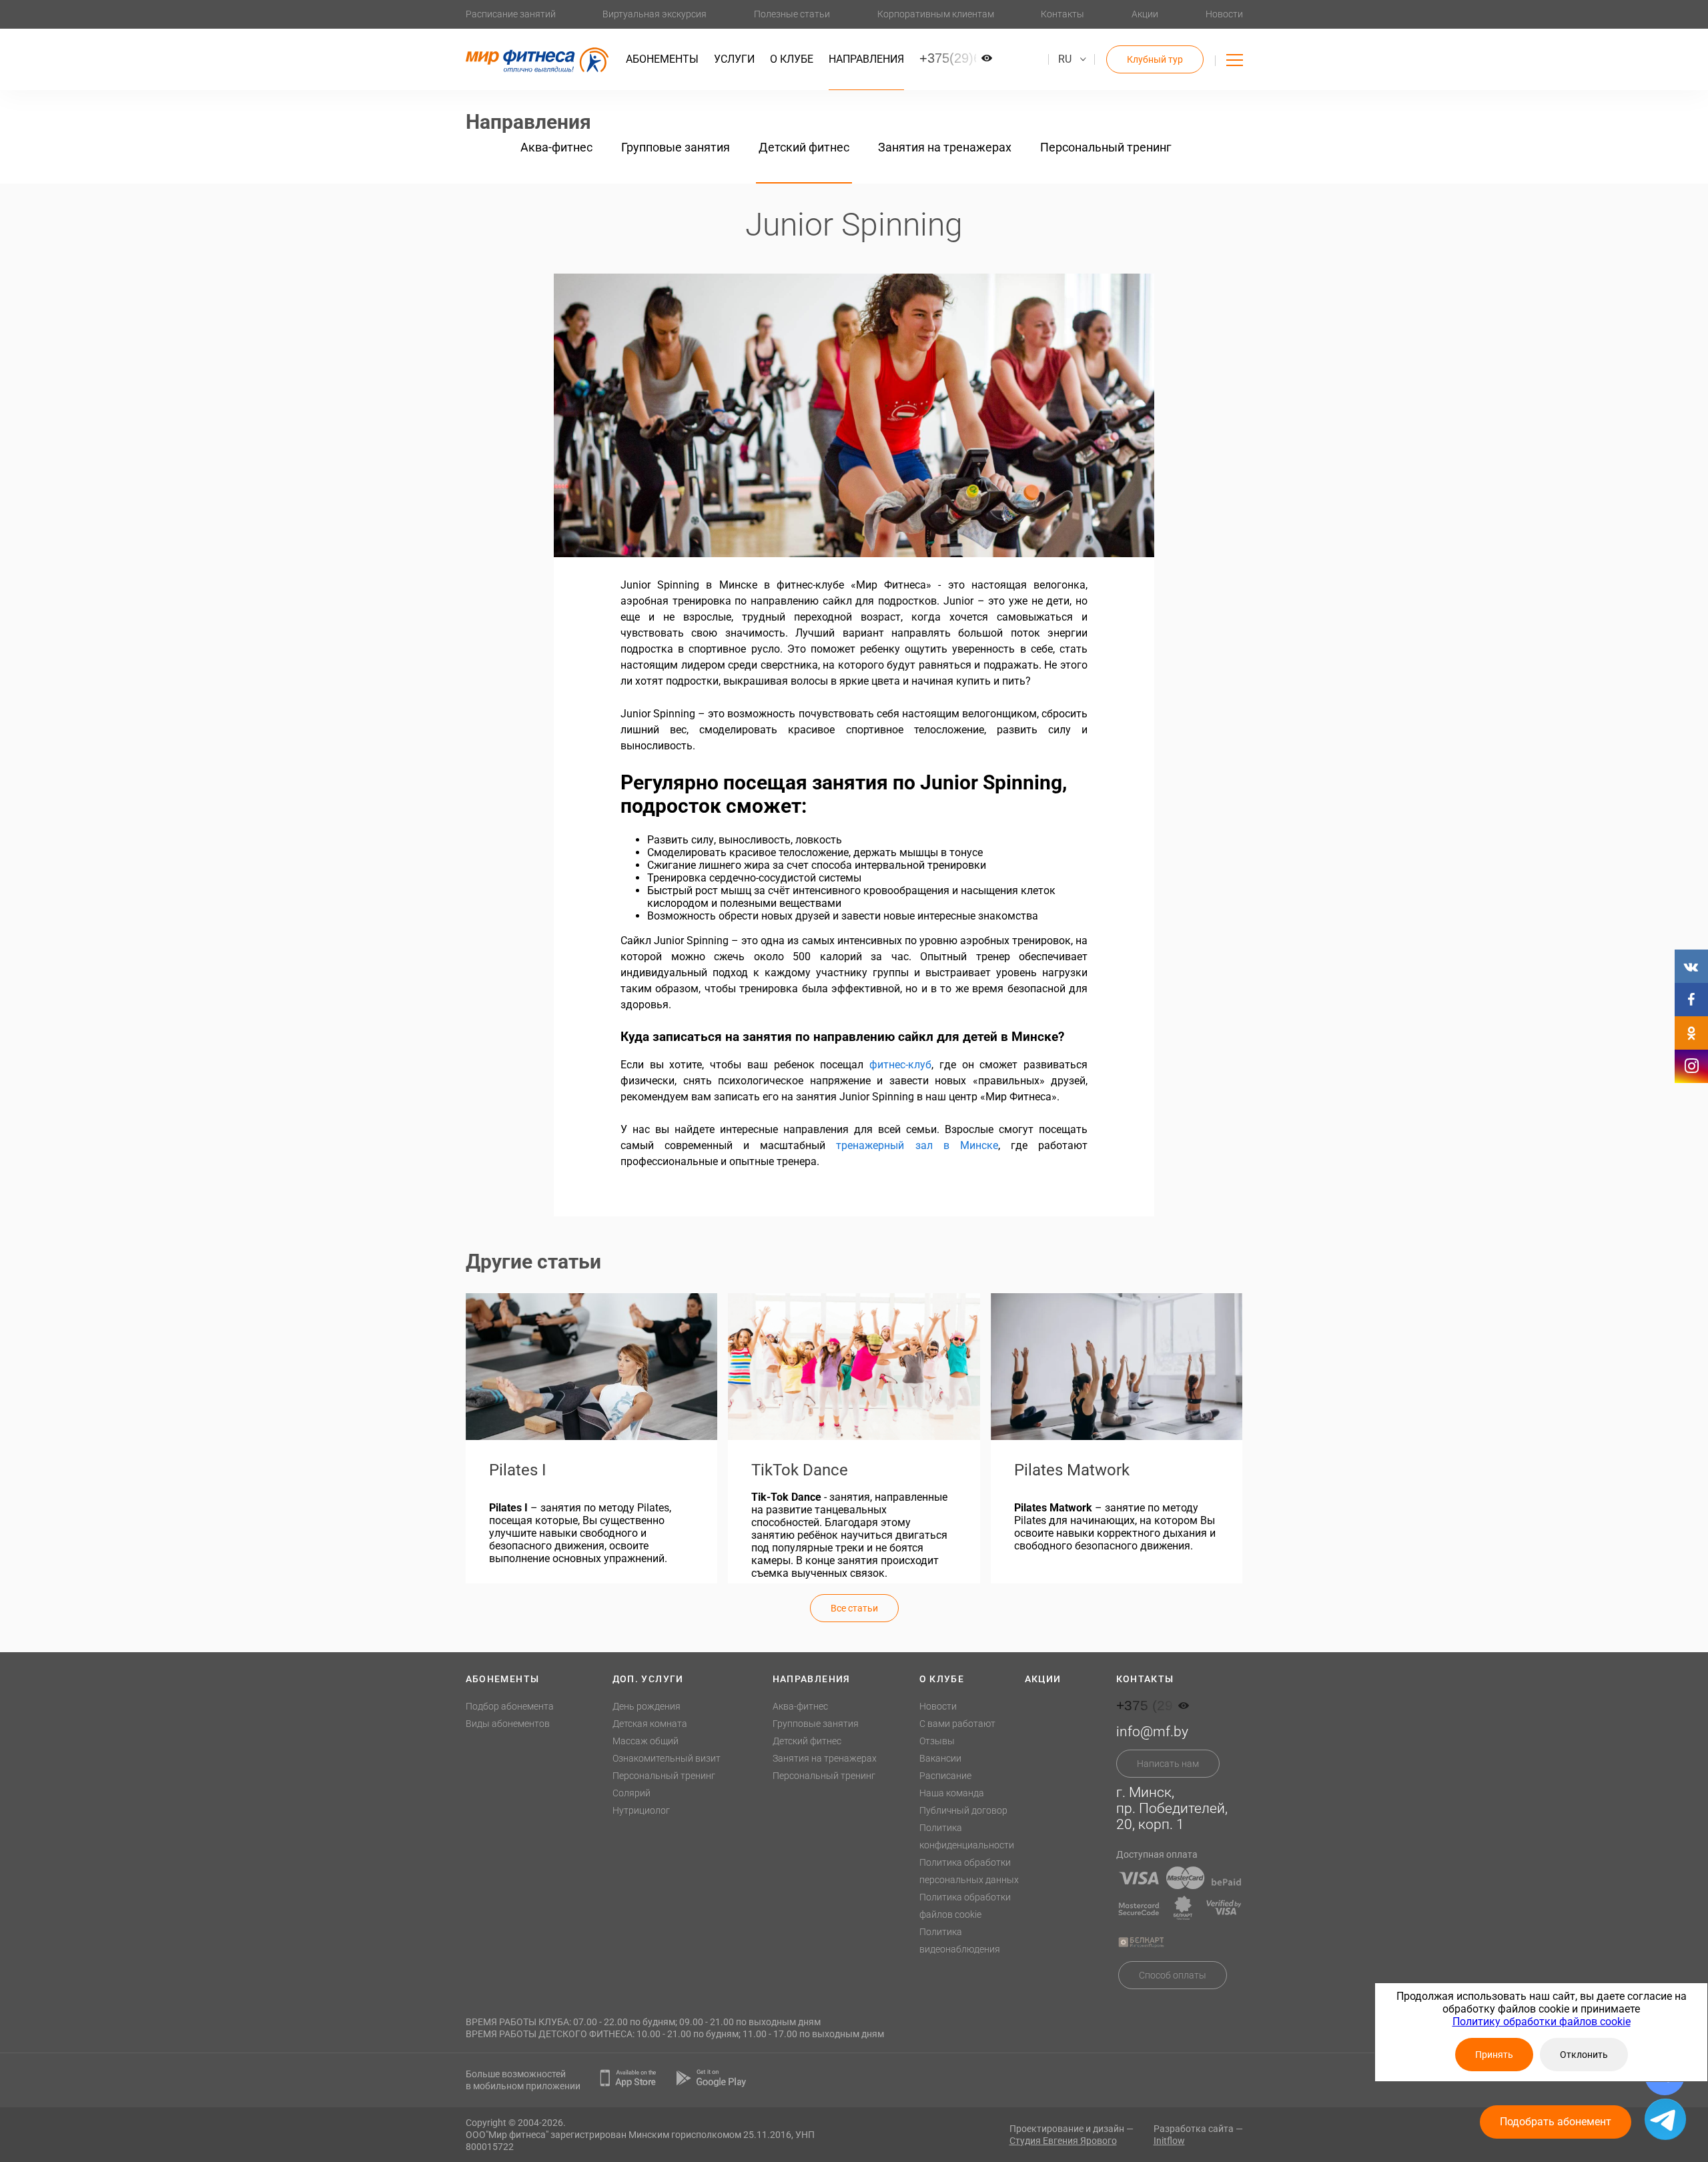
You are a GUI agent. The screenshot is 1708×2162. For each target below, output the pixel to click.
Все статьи (854, 1608)
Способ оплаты (1173, 1975)
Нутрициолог (641, 1810)
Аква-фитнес (556, 147)
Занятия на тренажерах (945, 147)
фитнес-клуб (900, 1065)
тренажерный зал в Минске (917, 1145)
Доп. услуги (648, 1679)
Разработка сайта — (1198, 2135)
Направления (866, 59)
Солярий (631, 1793)
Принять (1494, 2055)
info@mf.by (1152, 1732)
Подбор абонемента (510, 1706)
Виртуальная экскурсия (655, 14)
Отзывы (937, 1741)
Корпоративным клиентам (936, 14)
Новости (1224, 14)
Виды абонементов (508, 1724)
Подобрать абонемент (1556, 2122)
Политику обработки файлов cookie (1542, 2022)
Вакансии (940, 1758)
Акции (1145, 14)
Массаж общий (646, 1741)
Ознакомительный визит (667, 1758)
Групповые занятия (676, 147)
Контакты (1062, 14)
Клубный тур (1155, 59)
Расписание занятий (511, 14)
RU (1065, 59)
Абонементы (662, 59)
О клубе (792, 59)
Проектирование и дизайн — (1072, 2135)
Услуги (734, 59)
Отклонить (1584, 2055)
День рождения (647, 1706)
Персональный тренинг (1106, 147)
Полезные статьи (792, 14)
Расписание (945, 1776)
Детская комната (650, 1724)
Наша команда (952, 1793)
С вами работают (957, 1724)
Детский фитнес (804, 147)
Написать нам (1168, 1764)
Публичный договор (963, 1810)
